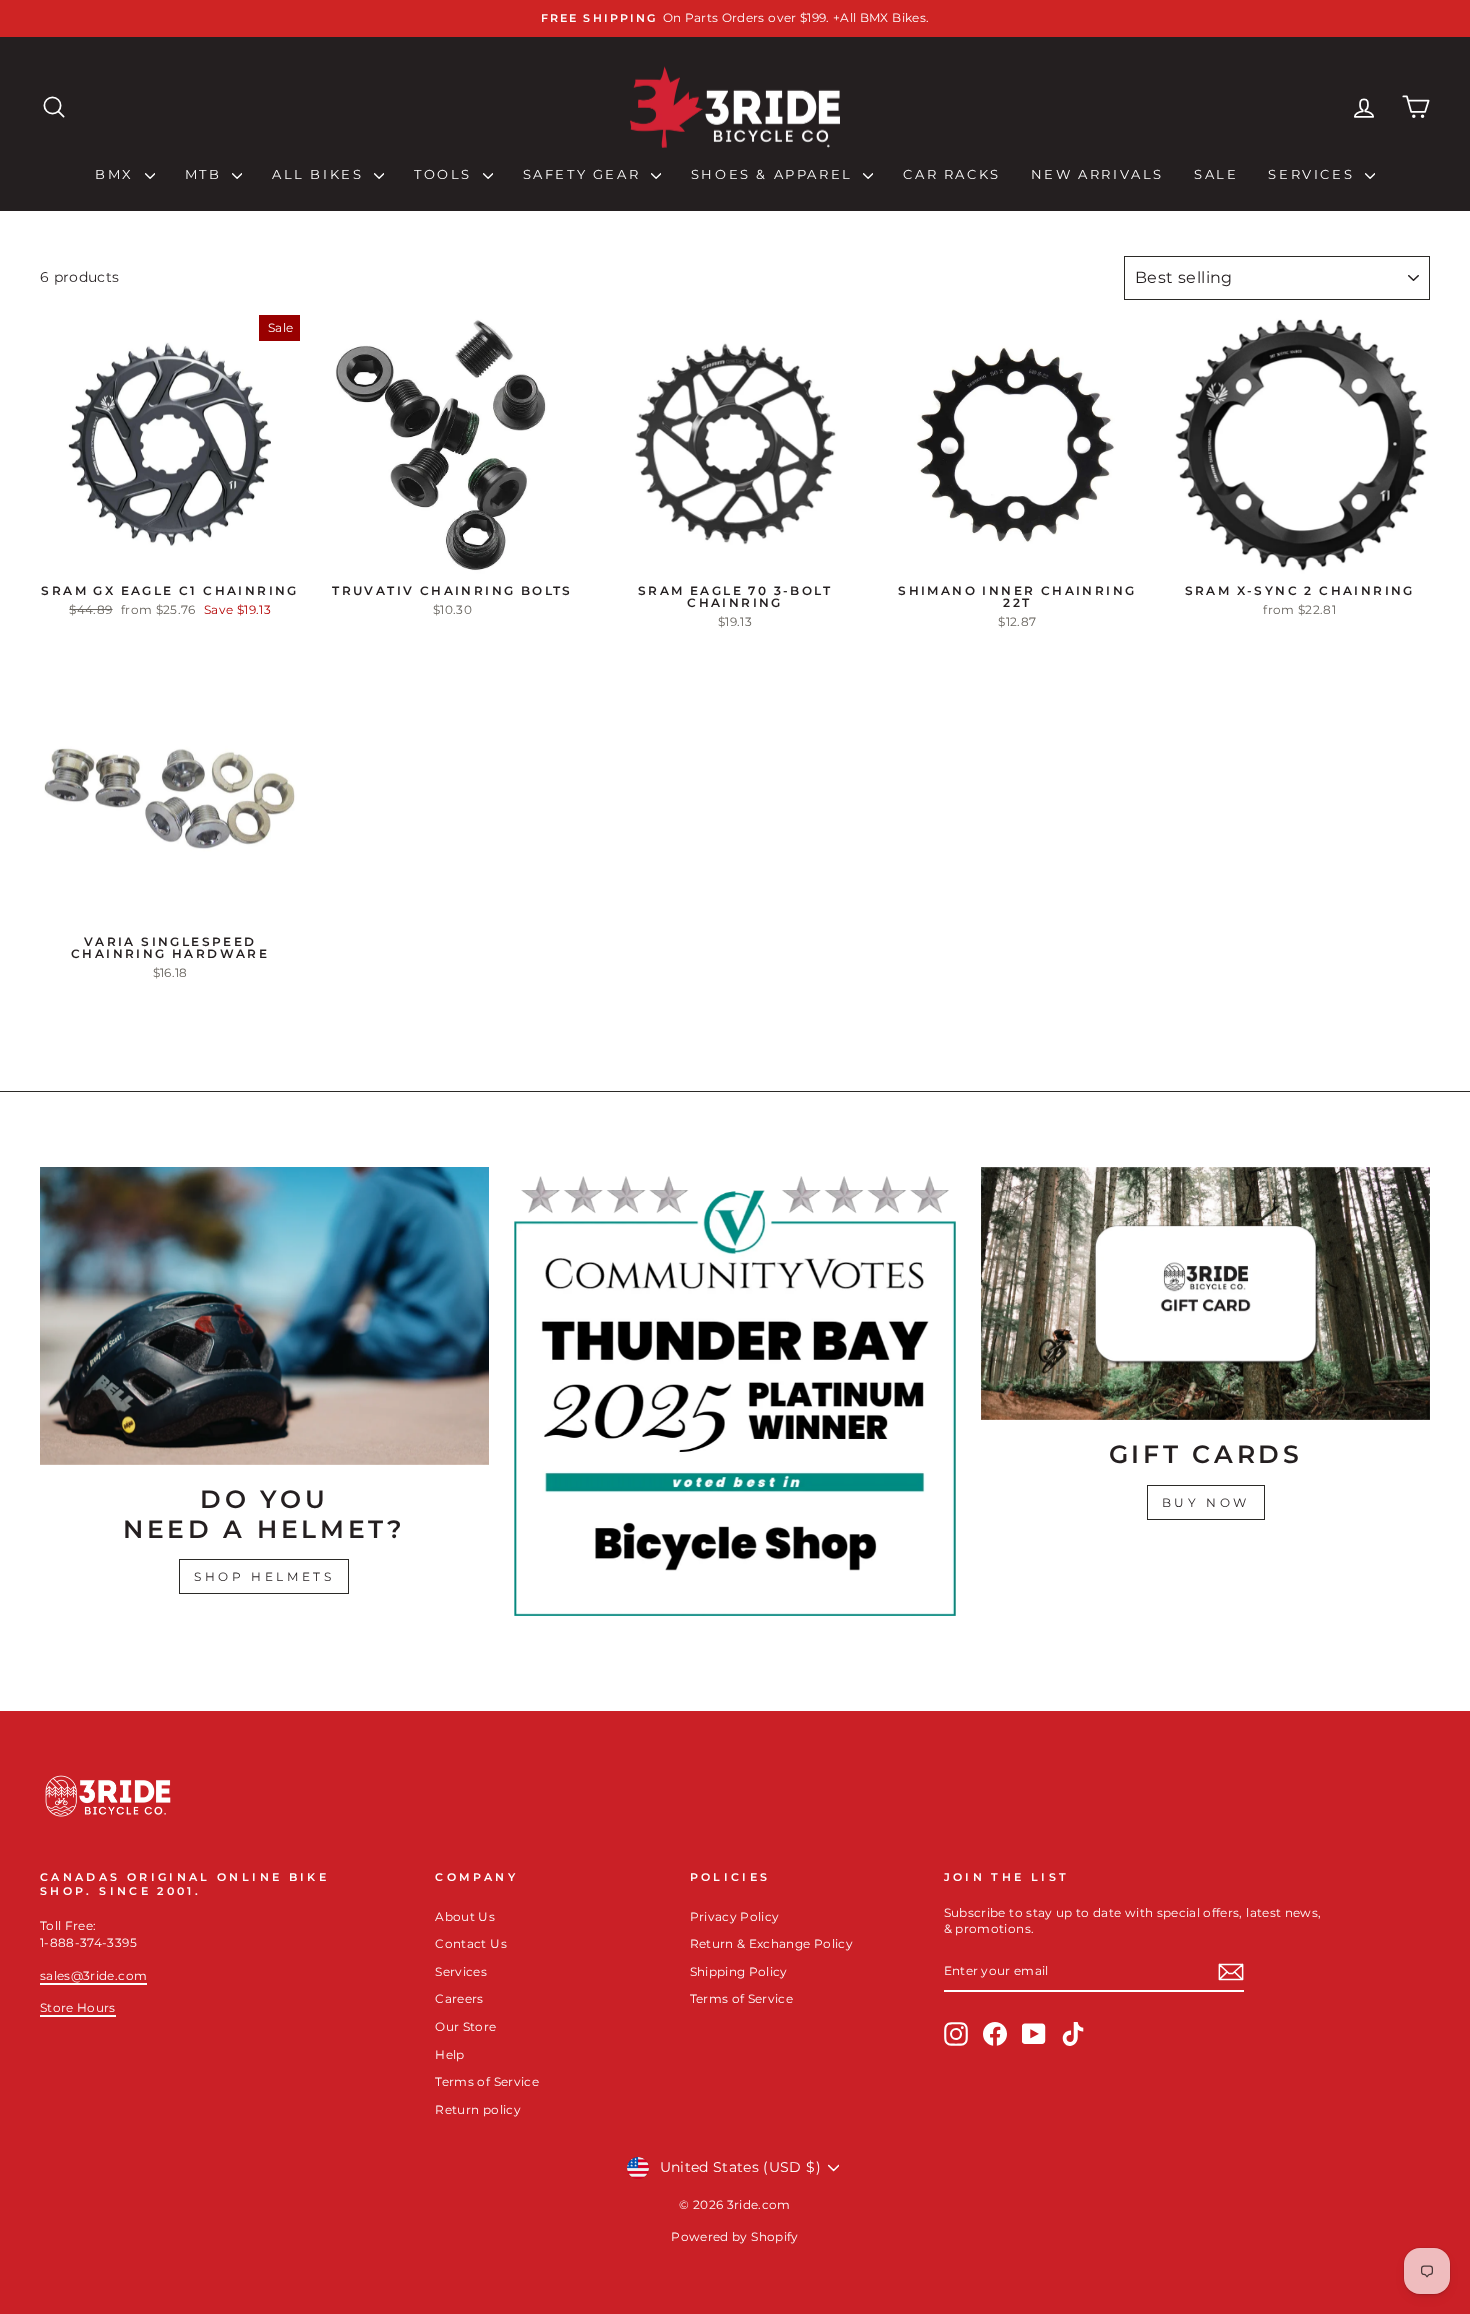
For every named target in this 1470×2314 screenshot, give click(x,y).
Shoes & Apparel (775, 174)
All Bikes (320, 174)
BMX (117, 174)
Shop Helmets (264, 1576)
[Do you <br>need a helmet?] (264, 1315)
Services (1313, 174)
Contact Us (471, 1943)
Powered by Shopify (734, 2236)
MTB (206, 174)
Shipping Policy (739, 1971)
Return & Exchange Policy (771, 1943)
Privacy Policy (735, 1916)
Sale (1216, 174)
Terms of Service (487, 2081)
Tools (446, 174)
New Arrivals (1097, 174)
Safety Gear (584, 174)
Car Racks (951, 174)
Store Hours (78, 2007)
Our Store (465, 2026)
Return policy (478, 2109)
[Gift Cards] (1205, 1293)
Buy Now (1206, 1502)
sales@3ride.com (93, 1975)
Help (449, 2054)
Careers (459, 1998)
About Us (465, 1916)
